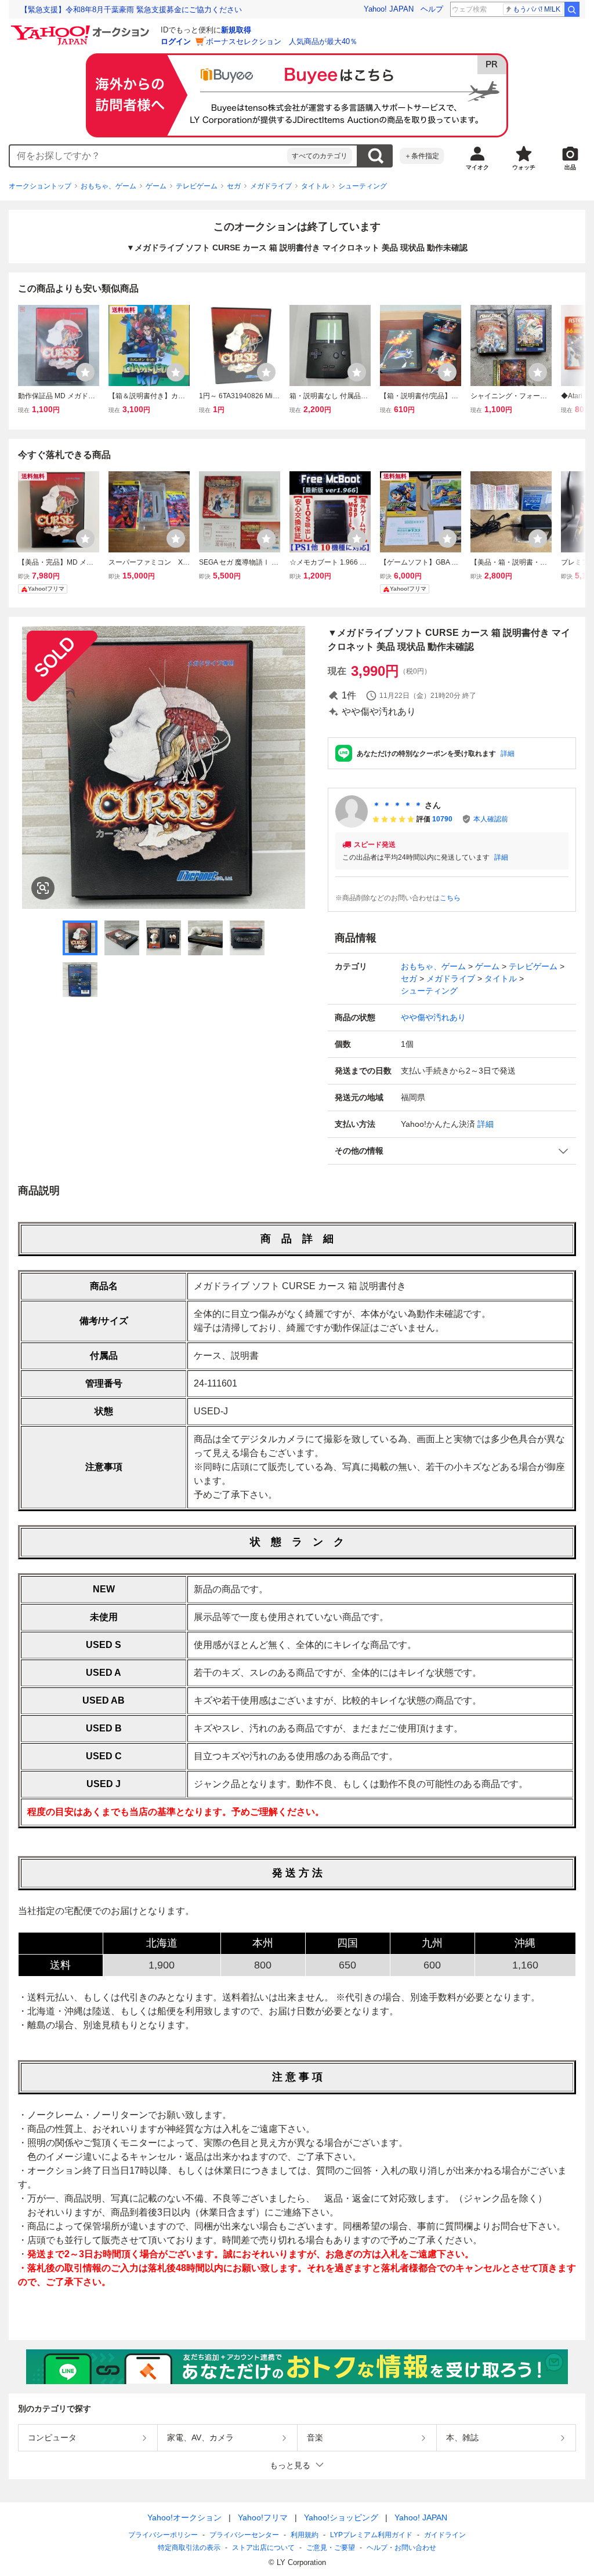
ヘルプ (432, 9)
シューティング (363, 186)
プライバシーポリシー (163, 2535)
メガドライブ (271, 186)
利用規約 (305, 2535)
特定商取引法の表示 (189, 2548)
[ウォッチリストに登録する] (85, 372)
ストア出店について (263, 2548)
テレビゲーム (197, 186)
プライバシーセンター (244, 2535)
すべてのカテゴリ (320, 156)
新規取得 (236, 30)
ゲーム (156, 186)
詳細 (508, 754)
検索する (375, 156)
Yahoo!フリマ (263, 2517)
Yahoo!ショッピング (341, 2517)
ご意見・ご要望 (331, 2548)
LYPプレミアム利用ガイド (371, 2535)
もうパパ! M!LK (537, 9)
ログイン (176, 41)
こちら (450, 898)
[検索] (572, 9)
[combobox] (148, 156)
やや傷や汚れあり (433, 1017)
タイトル (315, 186)
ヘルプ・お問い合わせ (401, 2548)
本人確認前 (491, 819)
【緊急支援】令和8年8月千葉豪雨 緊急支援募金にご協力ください (131, 10)
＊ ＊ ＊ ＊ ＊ (397, 805)
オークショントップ (40, 186)
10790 (442, 819)
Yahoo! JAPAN (389, 9)
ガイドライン (445, 2535)
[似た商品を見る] (43, 888)
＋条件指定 (422, 156)
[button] (452, 1151)
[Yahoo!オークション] (82, 28)
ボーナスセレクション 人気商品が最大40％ (282, 41)
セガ (234, 186)
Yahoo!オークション (184, 2517)
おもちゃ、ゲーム (108, 186)
